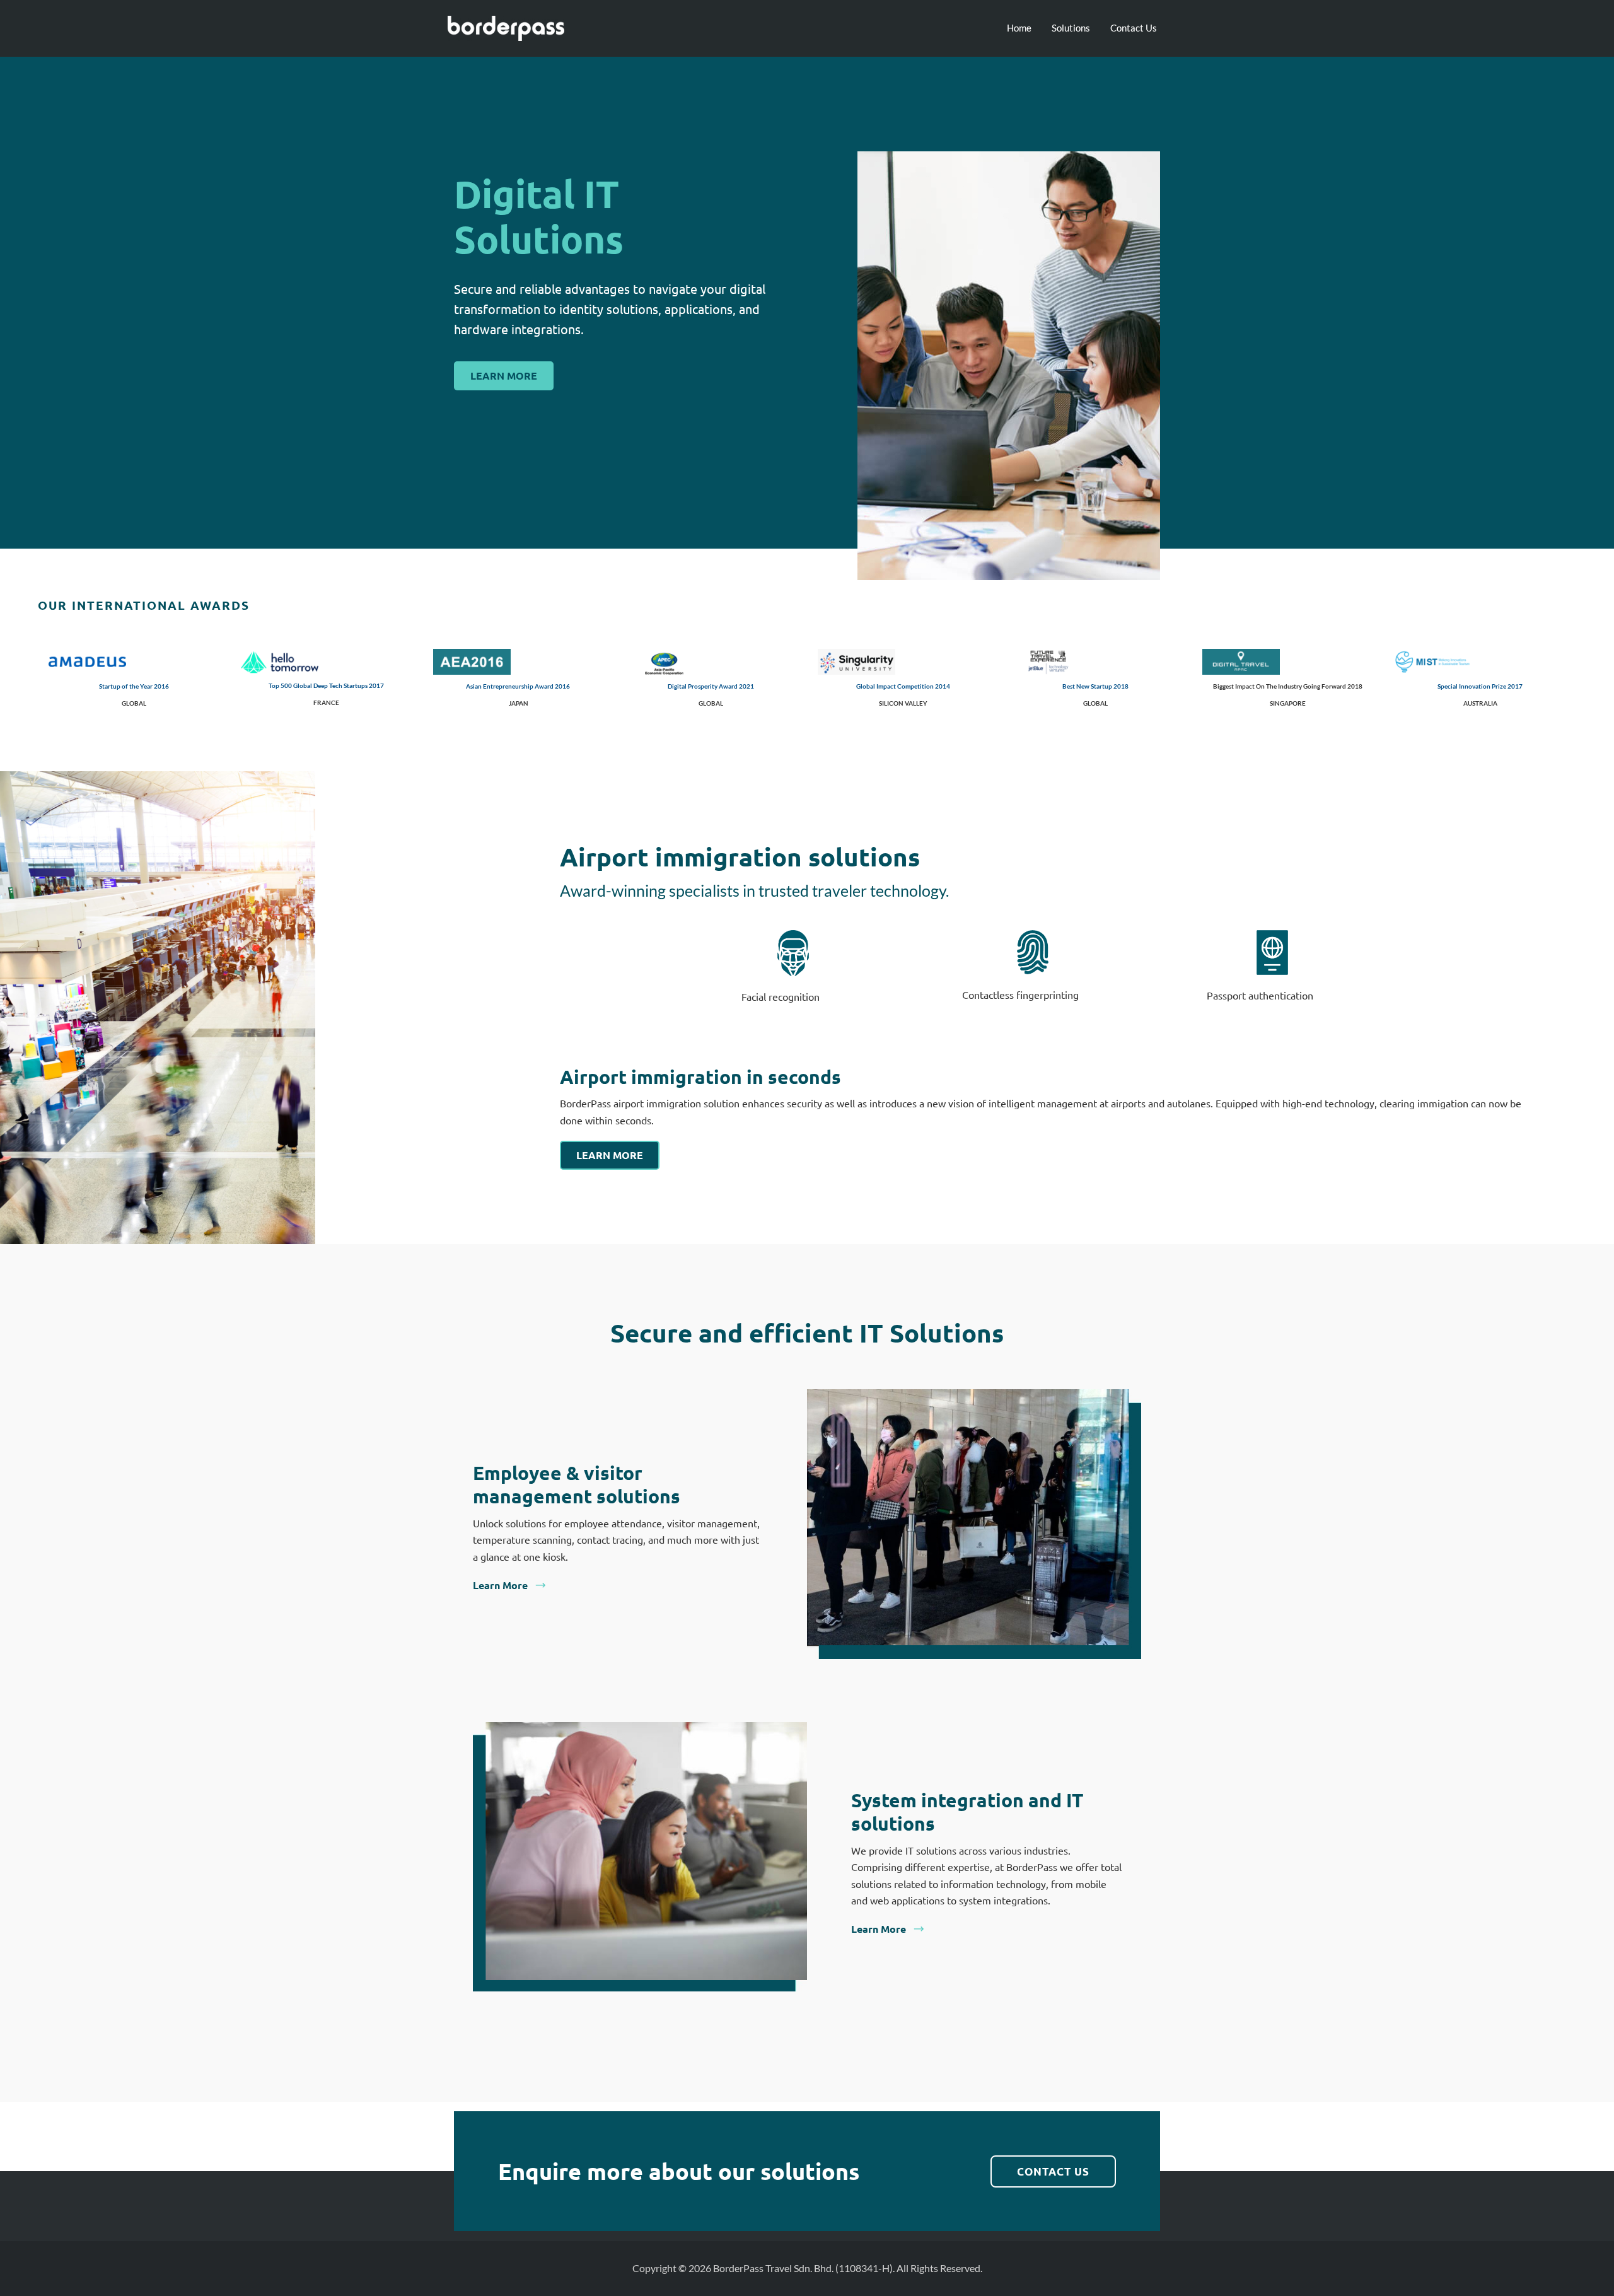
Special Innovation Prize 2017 (1480, 686)
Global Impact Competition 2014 (903, 686)
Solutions (1071, 28)
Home (1019, 28)
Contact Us (1134, 28)
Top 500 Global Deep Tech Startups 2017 (326, 685)
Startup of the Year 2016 (134, 686)
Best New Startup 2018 (1095, 686)
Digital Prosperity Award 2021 (711, 686)
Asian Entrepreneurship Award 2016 (518, 686)
